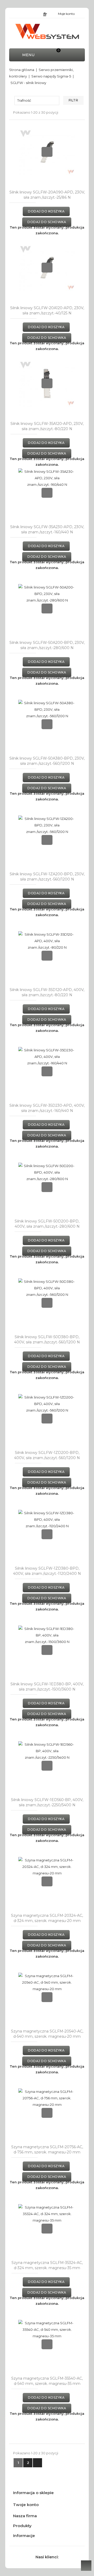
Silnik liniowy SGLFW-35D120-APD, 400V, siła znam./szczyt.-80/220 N (47, 992)
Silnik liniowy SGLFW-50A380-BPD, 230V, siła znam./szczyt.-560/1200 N (47, 761)
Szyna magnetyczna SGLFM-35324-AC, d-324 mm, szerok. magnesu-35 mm (47, 2265)
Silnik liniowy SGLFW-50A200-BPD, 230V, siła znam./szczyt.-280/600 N (47, 645)
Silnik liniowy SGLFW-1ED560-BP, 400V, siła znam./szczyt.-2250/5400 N (47, 1802)
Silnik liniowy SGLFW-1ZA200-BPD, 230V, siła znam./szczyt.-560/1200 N (47, 877)
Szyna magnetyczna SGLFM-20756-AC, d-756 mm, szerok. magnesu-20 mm (47, 2150)
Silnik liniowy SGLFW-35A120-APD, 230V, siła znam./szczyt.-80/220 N (47, 426)
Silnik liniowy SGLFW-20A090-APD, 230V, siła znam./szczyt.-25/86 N (47, 195)
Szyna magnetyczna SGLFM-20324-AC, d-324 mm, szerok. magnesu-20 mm (47, 1918)
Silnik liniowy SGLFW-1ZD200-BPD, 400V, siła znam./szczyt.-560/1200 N (47, 1455)
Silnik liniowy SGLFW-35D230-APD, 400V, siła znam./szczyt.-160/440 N (47, 1108)
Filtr (74, 100)
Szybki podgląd (47, 152)
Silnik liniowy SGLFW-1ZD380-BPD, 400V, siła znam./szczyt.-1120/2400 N (47, 1571)
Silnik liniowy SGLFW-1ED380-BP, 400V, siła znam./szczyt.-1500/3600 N (47, 1687)
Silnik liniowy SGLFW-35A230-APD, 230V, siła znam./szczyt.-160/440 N (47, 529)
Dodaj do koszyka (46, 211)
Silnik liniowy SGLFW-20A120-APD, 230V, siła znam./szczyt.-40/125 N (47, 310)
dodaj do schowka (47, 222)
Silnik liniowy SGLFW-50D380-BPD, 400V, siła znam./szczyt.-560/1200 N (47, 1339)
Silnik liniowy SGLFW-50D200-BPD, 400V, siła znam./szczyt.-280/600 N (47, 1224)
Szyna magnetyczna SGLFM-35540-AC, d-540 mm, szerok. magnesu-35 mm (47, 2381)
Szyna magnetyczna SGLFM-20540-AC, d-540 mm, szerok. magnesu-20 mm (47, 2034)
